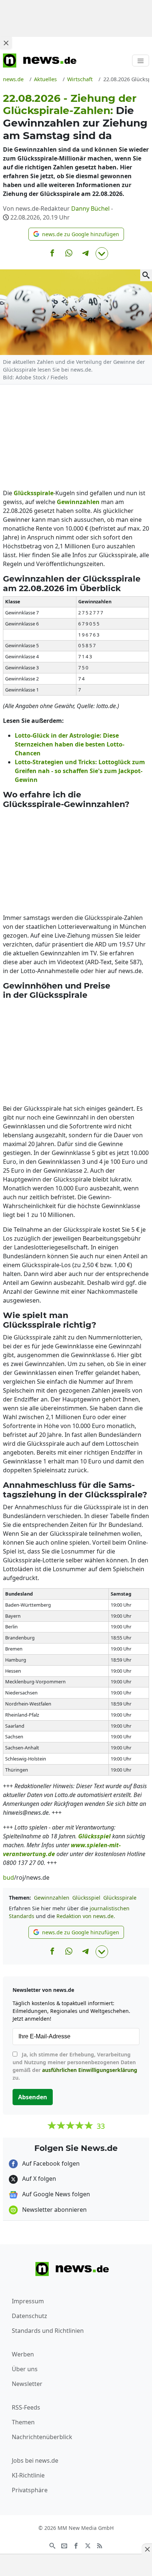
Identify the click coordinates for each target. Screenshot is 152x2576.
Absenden (33, 2097)
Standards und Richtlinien (48, 2331)
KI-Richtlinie (28, 2475)
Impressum (28, 2301)
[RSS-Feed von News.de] (100, 2545)
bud (8, 1877)
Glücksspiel (86, 1898)
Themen (23, 2422)
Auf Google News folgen (55, 2194)
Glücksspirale (120, 1898)
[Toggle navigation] (141, 61)
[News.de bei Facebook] (76, 2545)
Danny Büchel (90, 208)
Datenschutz (30, 2316)
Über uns (25, 2369)
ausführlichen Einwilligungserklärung (90, 2070)
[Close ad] (6, 43)
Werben (23, 2354)
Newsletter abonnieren (54, 2210)
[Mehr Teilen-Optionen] (102, 254)
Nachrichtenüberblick (42, 2437)
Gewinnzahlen (52, 1898)
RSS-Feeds (26, 2407)
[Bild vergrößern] (146, 275)
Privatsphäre (30, 2490)
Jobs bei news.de (35, 2461)
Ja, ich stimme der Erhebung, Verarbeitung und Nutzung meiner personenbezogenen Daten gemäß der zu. (75, 2066)
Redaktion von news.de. (86, 1916)
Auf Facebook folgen (50, 2163)
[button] (76, 234)
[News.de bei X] (88, 2545)
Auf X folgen (38, 2179)
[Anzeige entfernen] (147, 2549)
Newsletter (27, 2384)
